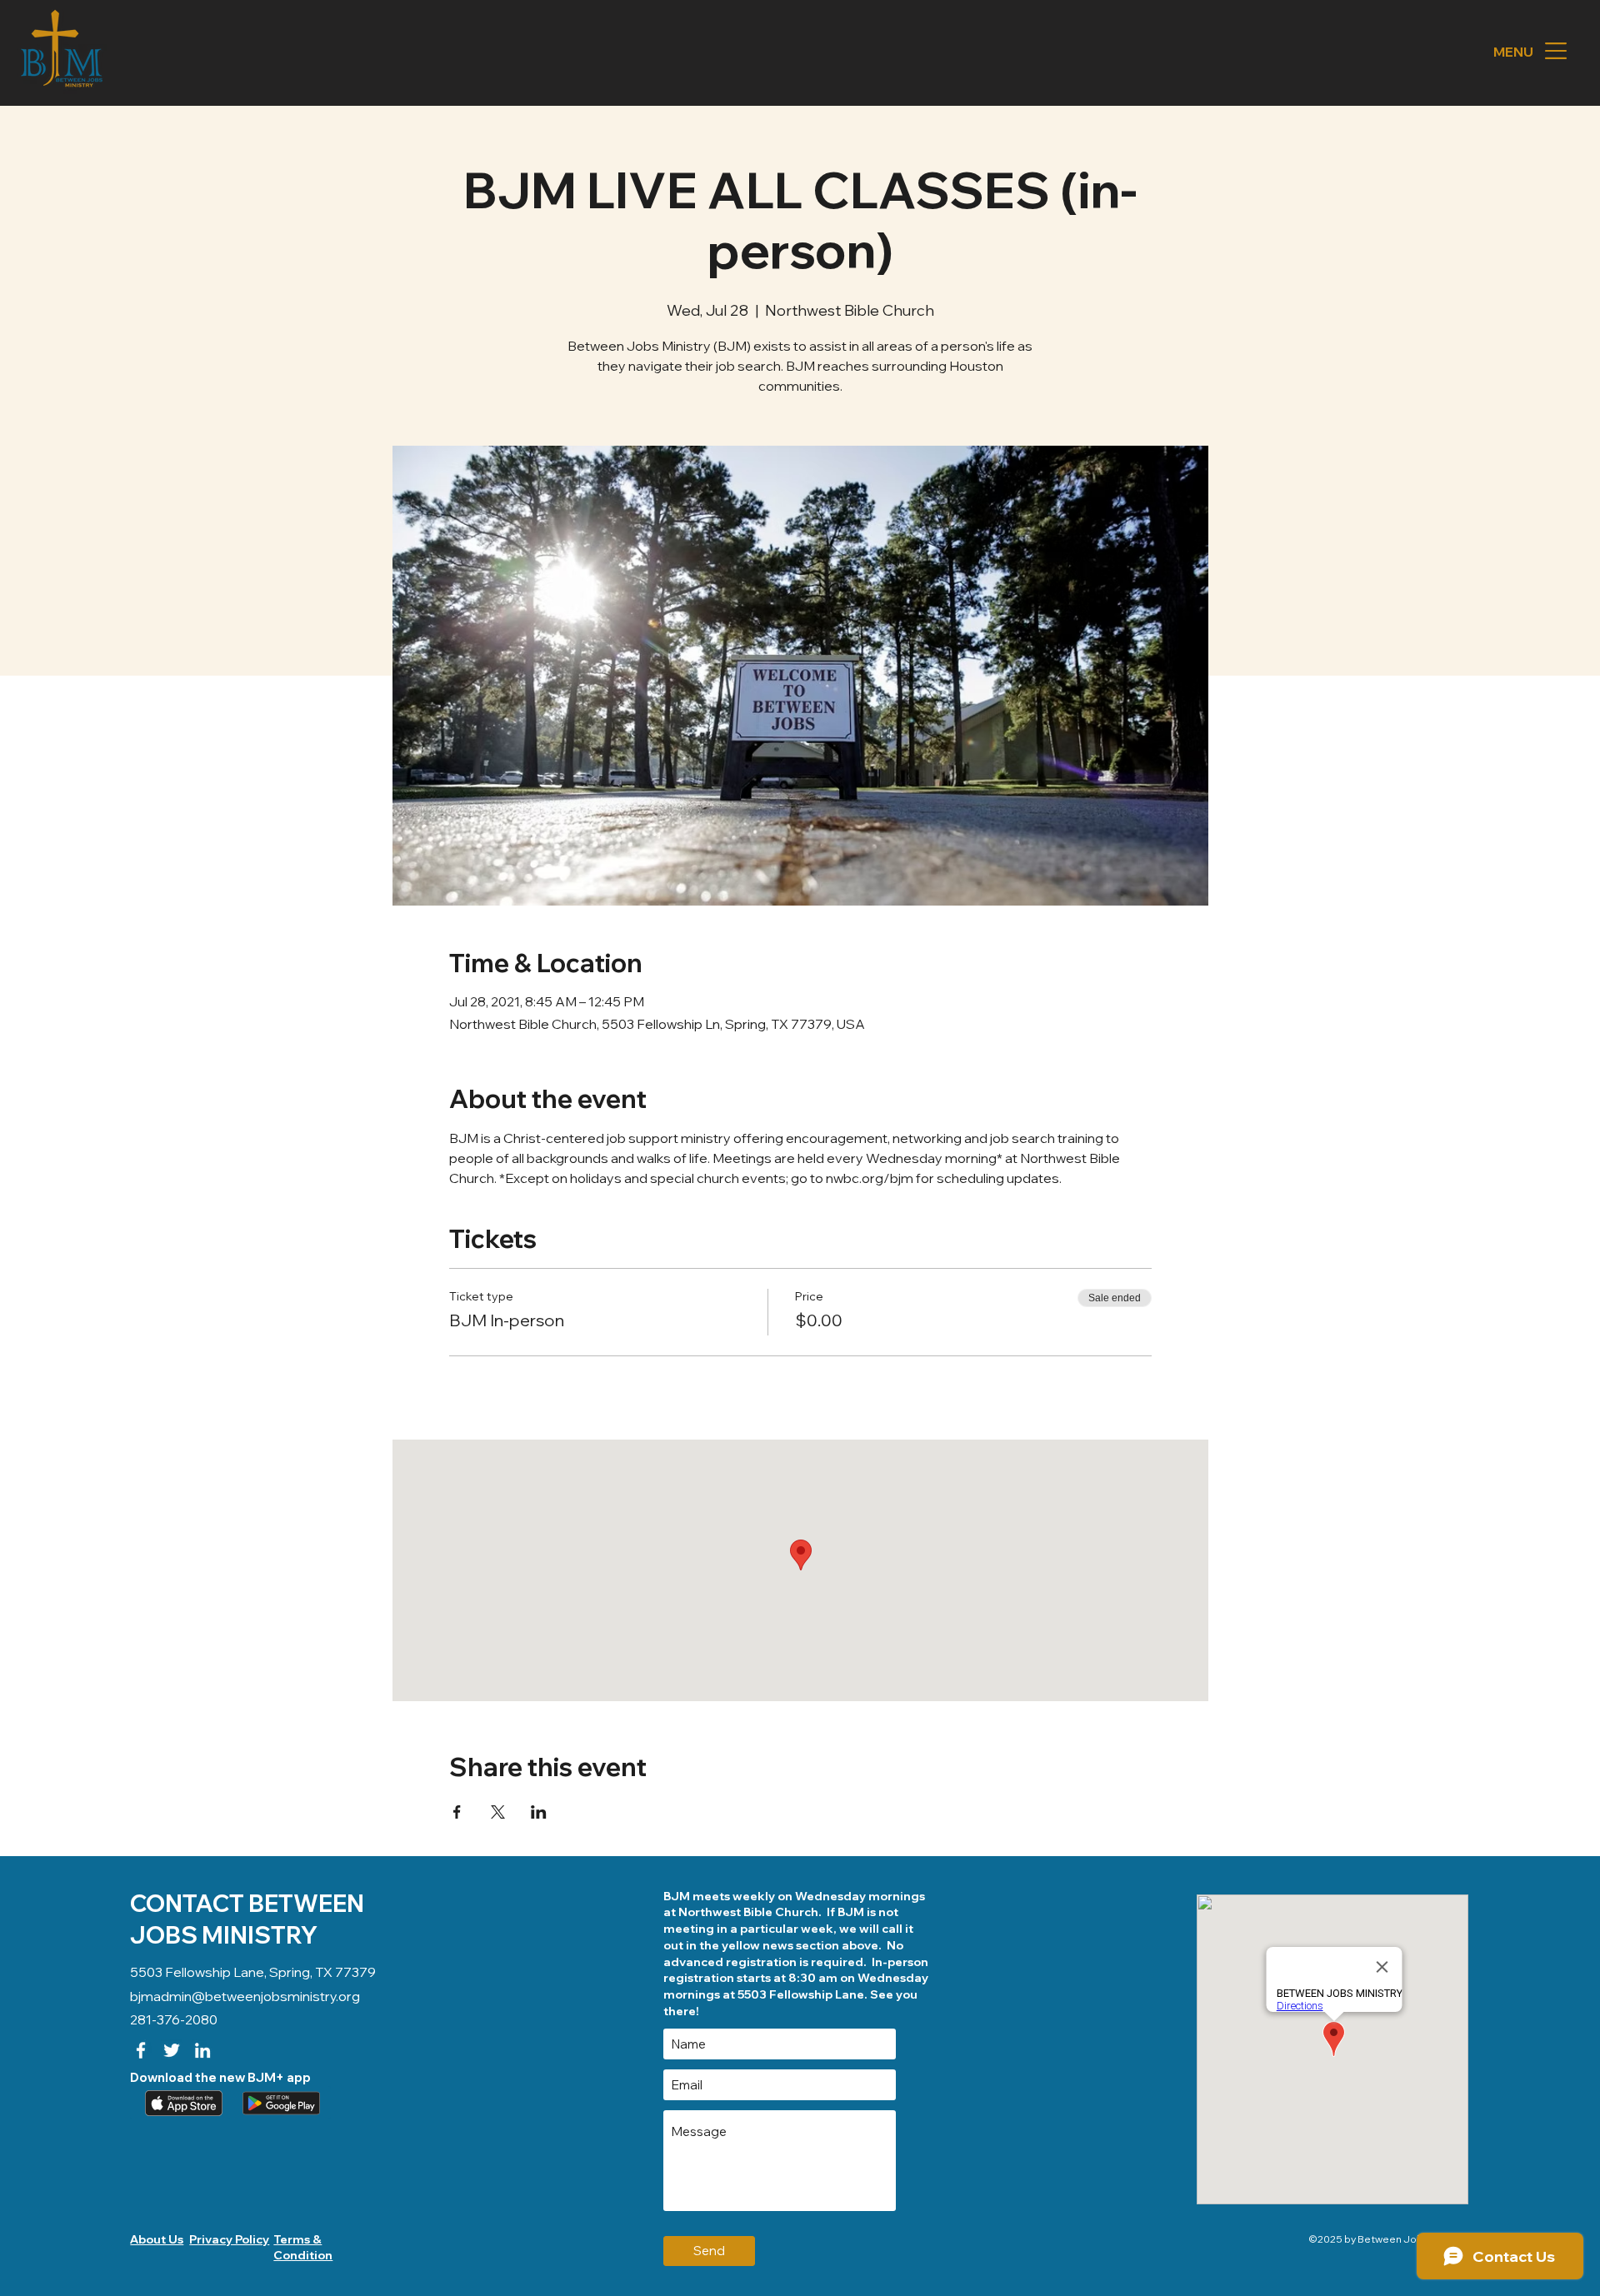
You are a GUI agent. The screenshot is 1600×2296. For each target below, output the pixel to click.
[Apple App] (182, 2103)
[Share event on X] (498, 1812)
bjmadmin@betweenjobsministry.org (245, 1996)
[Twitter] (172, 2050)
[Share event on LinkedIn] (539, 1812)
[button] (1556, 51)
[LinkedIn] (202, 2050)
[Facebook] (141, 2050)
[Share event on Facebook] (457, 1812)
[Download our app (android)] (279, 2103)
